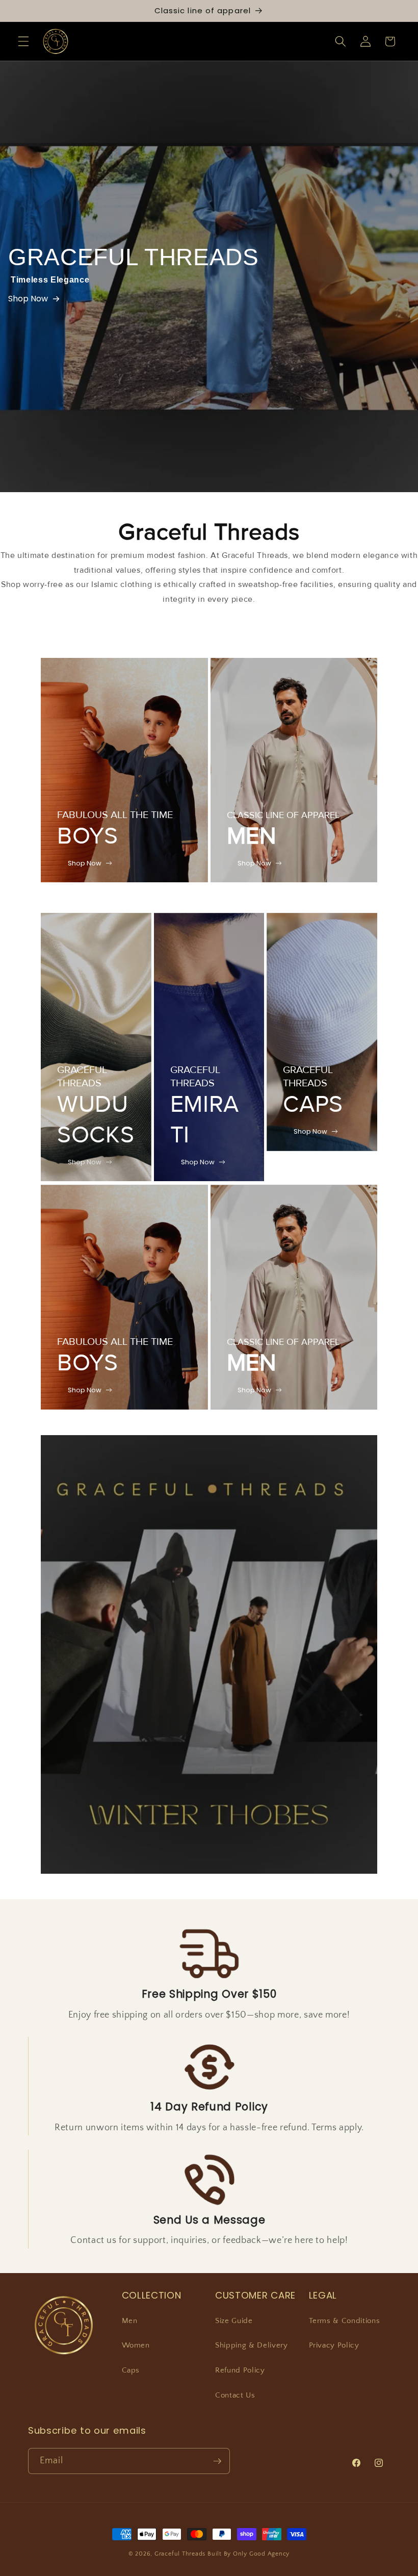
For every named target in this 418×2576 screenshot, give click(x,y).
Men (130, 2321)
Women (136, 2345)
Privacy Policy (334, 2345)
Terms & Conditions (345, 2321)
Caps (131, 2370)
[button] (23, 41)
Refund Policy (240, 2370)
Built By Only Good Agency (249, 2554)
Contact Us (235, 2395)
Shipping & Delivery (252, 2345)
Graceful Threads (180, 2554)
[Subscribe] (217, 2461)
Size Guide (234, 2321)
